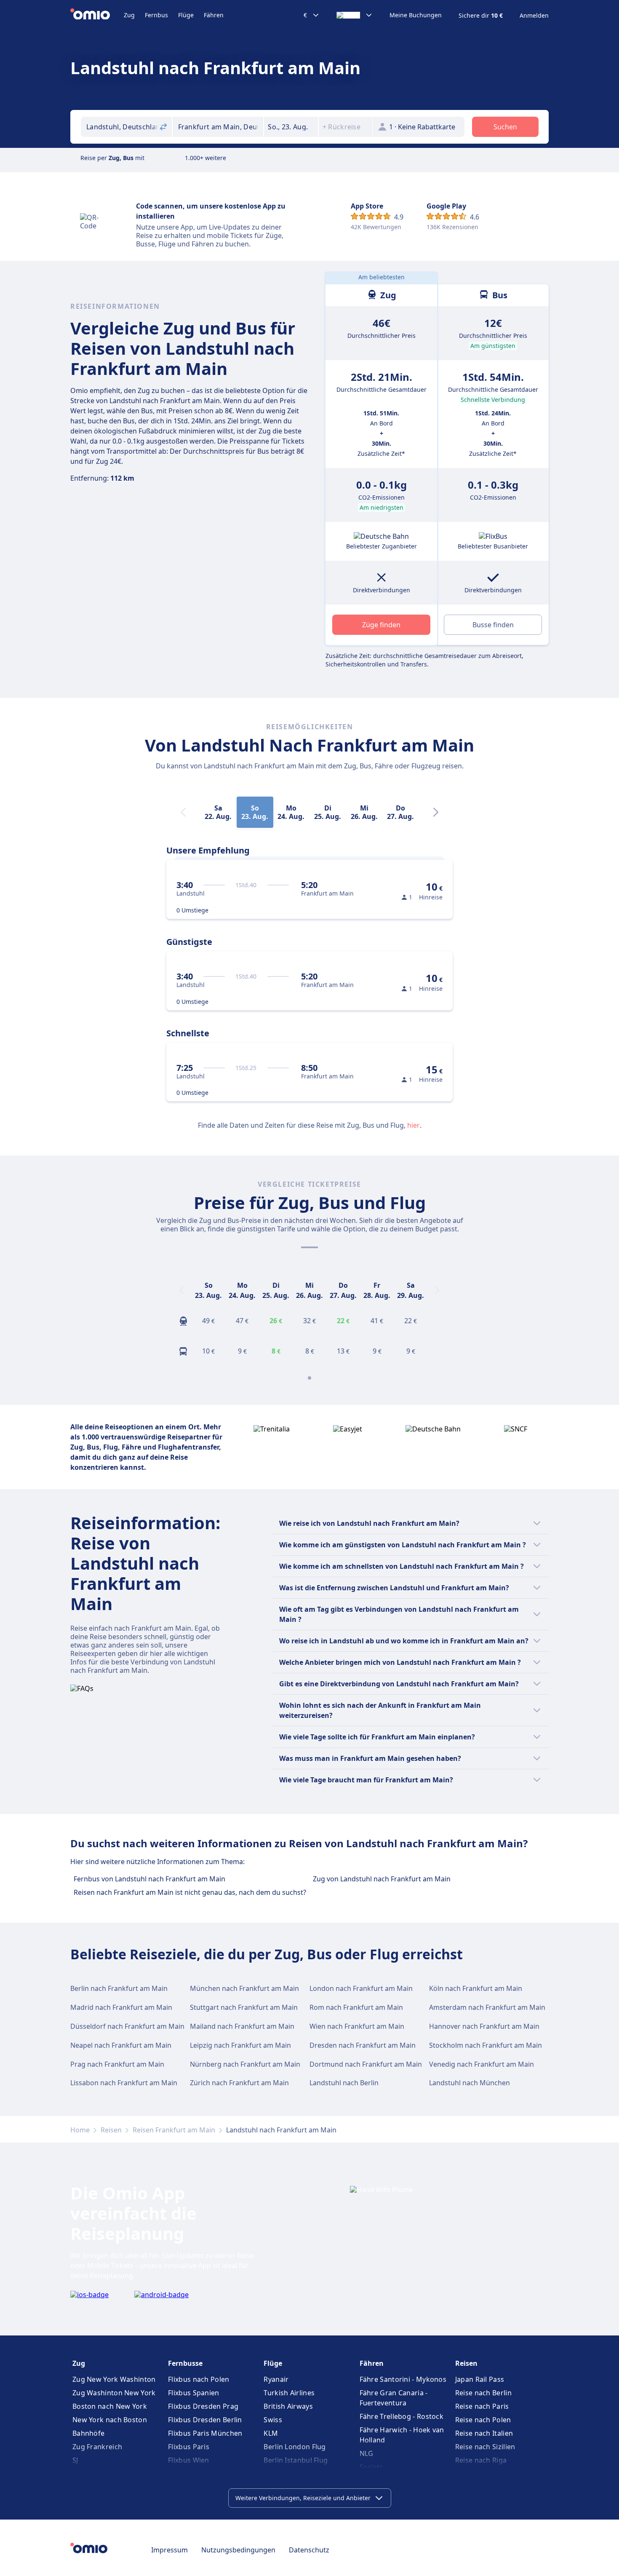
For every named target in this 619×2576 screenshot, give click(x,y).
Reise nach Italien (484, 2433)
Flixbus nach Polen (199, 2379)
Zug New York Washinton (114, 2379)
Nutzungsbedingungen (238, 2550)
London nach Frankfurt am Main (361, 1988)
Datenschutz (309, 2550)
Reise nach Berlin (483, 2393)
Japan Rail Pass (480, 2379)
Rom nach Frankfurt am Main (356, 2007)
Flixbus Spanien (194, 2393)
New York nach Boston (110, 2420)
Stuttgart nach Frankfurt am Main (244, 2007)
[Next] (436, 812)
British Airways (288, 2406)
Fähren (214, 15)
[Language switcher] (355, 15)
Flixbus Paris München (205, 2433)
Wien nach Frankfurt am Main (357, 2026)
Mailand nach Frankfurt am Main (242, 2026)
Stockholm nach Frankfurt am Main (486, 2045)
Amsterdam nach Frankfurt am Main (487, 2007)
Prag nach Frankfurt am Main (117, 2064)
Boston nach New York (110, 2406)
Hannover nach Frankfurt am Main (484, 2026)
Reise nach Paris (482, 2406)
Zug (129, 15)
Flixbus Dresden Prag (203, 2406)
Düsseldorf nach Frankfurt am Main (127, 2026)
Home (80, 2130)
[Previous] (181, 1290)
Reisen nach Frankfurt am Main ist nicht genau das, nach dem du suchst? (190, 1892)
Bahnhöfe (88, 2433)
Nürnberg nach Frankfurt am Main (245, 2064)
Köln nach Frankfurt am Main (476, 1988)
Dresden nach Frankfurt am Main (363, 2045)
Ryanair (276, 2379)
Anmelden (534, 16)
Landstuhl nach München (470, 2083)
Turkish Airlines (289, 2393)
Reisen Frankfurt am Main (174, 2130)
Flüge (186, 15)
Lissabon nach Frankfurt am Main (124, 2083)
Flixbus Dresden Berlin (205, 2420)
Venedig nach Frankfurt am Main (482, 2064)
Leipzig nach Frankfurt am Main (240, 2045)
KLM (271, 2433)
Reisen (111, 2130)
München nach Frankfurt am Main (244, 1988)
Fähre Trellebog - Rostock (402, 2416)
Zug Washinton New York (114, 2393)
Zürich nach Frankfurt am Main (239, 2083)
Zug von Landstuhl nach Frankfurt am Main (382, 1879)
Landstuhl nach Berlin (344, 2083)
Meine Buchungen (416, 15)
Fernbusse (185, 2363)
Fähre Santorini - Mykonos (403, 2379)
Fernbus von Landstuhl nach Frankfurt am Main (149, 1879)
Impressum (169, 2550)
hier (414, 1125)
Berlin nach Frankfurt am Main (119, 1988)
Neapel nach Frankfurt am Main (121, 2045)
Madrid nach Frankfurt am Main (121, 2007)
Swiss (273, 2420)
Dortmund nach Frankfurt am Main (366, 2064)
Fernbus (156, 15)
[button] (291, 127)
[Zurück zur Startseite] (97, 15)
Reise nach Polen (483, 2420)
